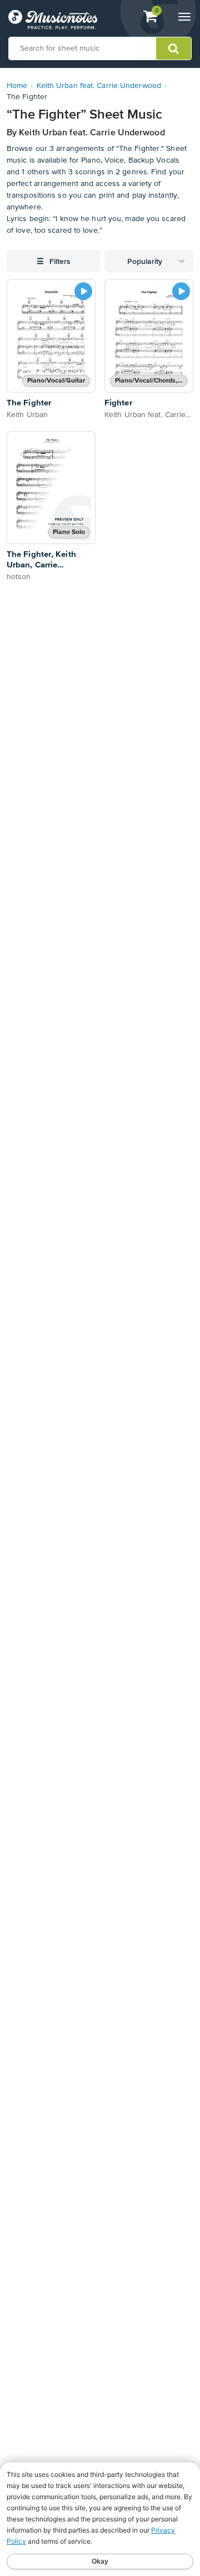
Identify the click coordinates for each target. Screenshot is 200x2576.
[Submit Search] (174, 48)
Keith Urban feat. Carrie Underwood (99, 86)
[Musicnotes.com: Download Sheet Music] (53, 19)
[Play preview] (83, 291)
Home (17, 86)
